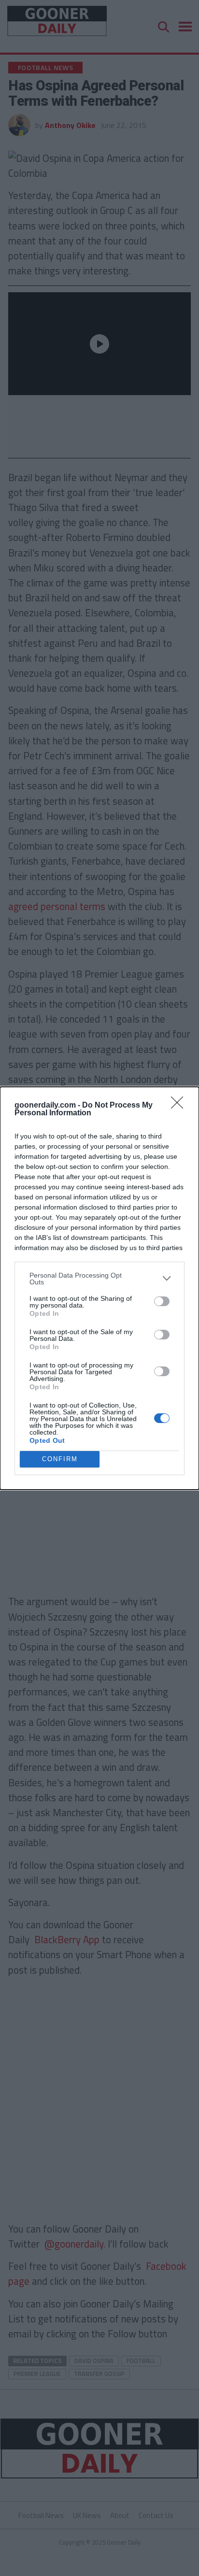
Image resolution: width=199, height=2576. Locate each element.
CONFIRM (60, 1459)
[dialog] (99, 1288)
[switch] (162, 1301)
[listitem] (99, 1279)
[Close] (180, 1106)
